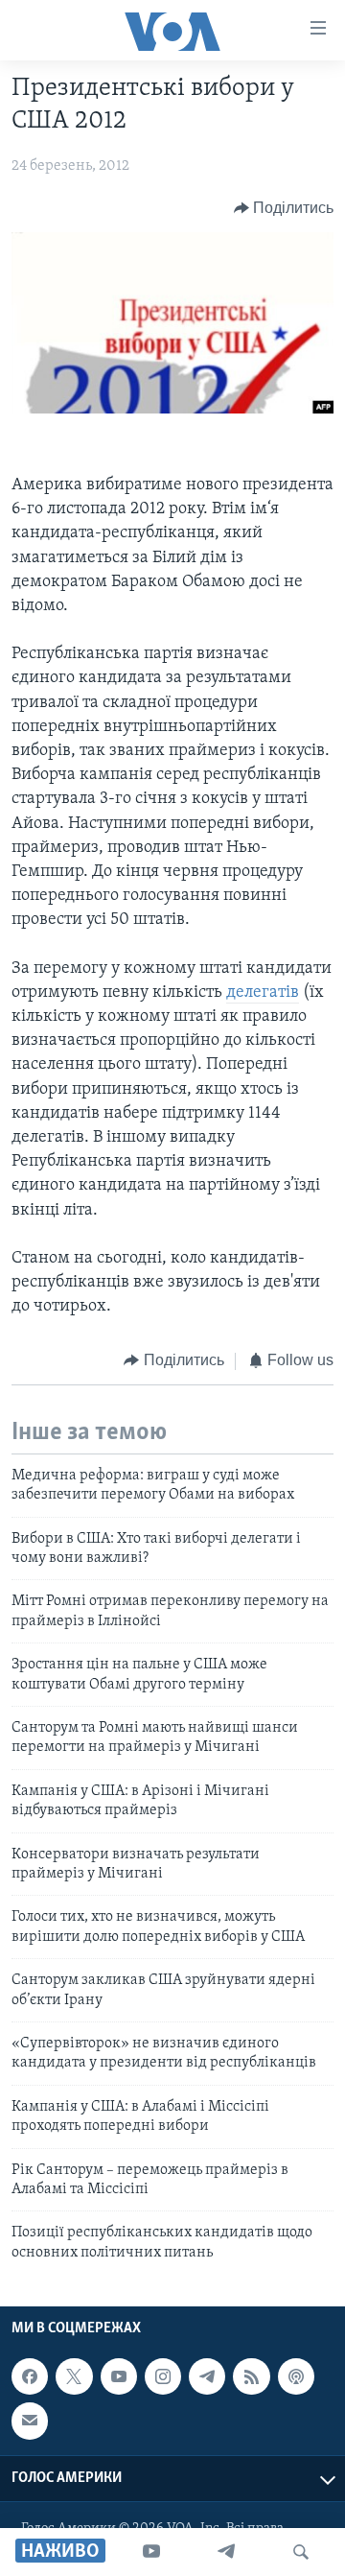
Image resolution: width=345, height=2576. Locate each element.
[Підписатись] (30, 2421)
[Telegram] (226, 2552)
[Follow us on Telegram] (207, 2376)
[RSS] (251, 2376)
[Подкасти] (296, 2376)
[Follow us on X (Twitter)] (74, 2376)
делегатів (263, 993)
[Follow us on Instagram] (163, 2376)
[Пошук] (301, 2552)
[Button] (284, 208)
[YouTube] (151, 2552)
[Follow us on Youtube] (119, 2376)
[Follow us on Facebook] (30, 2376)
